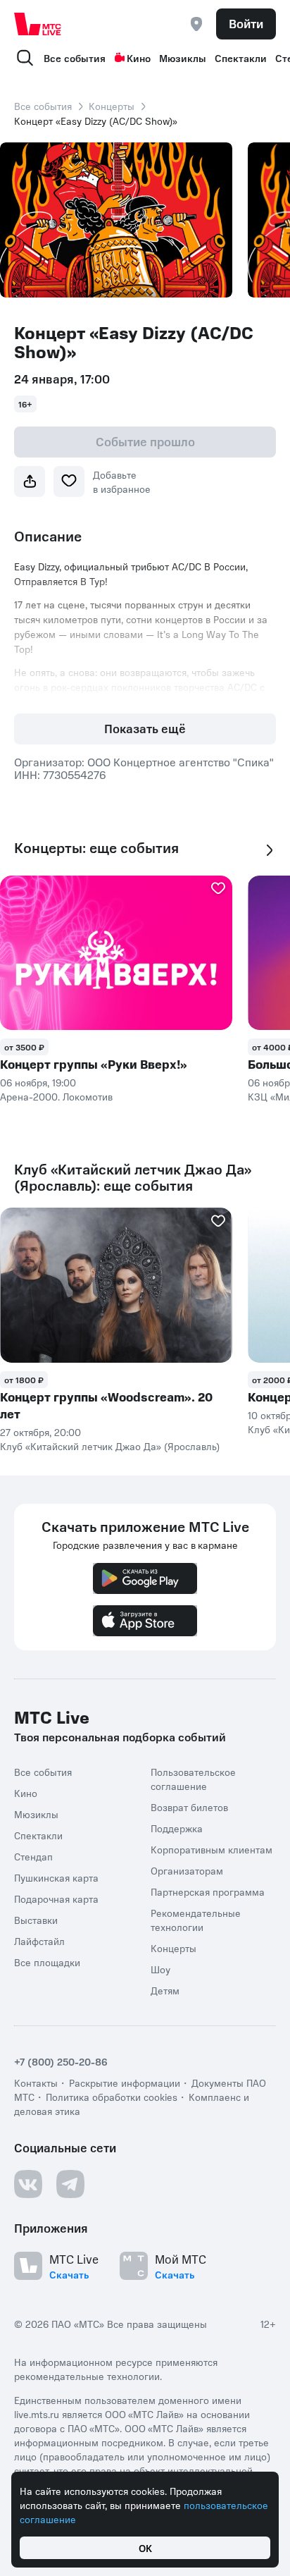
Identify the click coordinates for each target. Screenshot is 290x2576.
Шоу (160, 1969)
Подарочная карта (56, 1899)
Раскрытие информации (125, 2083)
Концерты (112, 106)
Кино (139, 58)
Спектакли (241, 58)
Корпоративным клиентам (212, 1849)
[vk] (28, 2184)
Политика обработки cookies (112, 2097)
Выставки (36, 1920)
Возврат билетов (189, 1807)
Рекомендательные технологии (196, 1920)
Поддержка (177, 1828)
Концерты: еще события (96, 848)
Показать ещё (145, 728)
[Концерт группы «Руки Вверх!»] (116, 953)
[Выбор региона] (196, 24)
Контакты (36, 2083)
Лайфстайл (39, 1941)
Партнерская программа (208, 1891)
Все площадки (47, 1962)
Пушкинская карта (56, 1877)
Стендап (33, 1856)
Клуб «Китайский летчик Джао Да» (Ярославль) (110, 1446)
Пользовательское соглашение (193, 1779)
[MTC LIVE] (38, 24)
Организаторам (187, 1870)
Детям (165, 1990)
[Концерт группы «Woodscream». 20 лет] (116, 1285)
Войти (246, 23)
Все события (75, 58)
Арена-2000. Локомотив (56, 1096)
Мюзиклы (183, 58)
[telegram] (70, 2184)
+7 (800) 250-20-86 (61, 2061)
